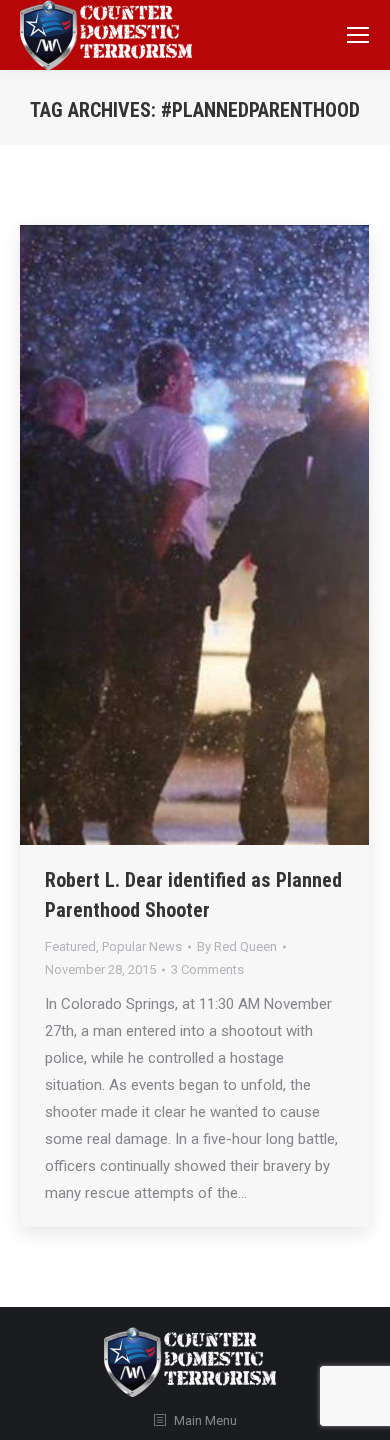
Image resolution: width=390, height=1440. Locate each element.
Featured (70, 946)
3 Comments (207, 969)
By (237, 946)
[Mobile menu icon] (358, 35)
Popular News (142, 946)
